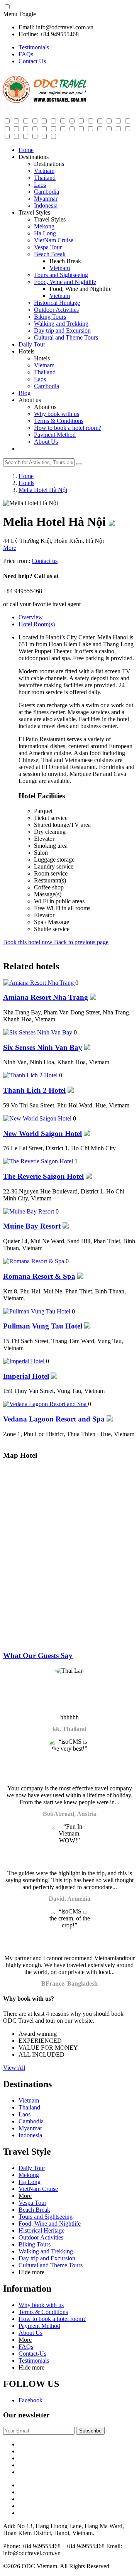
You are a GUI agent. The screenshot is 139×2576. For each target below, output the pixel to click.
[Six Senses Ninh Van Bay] (38, 1032)
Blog (25, 393)
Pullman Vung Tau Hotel (43, 1326)
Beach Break (50, 254)
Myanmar (46, 199)
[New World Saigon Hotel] (38, 1118)
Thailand (45, 178)
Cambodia (47, 192)
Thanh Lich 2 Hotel (34, 1090)
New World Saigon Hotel (42, 1133)
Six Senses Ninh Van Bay (43, 1047)
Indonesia (46, 205)
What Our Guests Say (38, 1656)
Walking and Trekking (61, 324)
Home (26, 150)
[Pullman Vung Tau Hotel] (37, 1311)
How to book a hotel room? (68, 428)
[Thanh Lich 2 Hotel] (31, 1075)
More (10, 548)
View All (14, 2068)
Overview (31, 617)
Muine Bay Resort (32, 1226)
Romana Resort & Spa (39, 1276)
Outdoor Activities (56, 310)
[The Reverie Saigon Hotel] (39, 1161)
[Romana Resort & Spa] (34, 1261)
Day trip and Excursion (62, 330)
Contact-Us (32, 2354)
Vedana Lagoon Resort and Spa (54, 1419)
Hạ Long (45, 233)
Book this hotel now (29, 942)
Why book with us (57, 414)
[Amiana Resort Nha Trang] (39, 983)
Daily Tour (32, 344)
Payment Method (55, 435)
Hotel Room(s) (37, 624)
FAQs (26, 54)
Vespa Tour (48, 247)
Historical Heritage (57, 303)
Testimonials (34, 47)
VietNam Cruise (54, 240)
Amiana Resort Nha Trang (46, 997)
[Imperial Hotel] (25, 1361)
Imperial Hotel (26, 1376)
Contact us (45, 561)
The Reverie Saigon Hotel (43, 1176)
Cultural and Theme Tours (66, 337)
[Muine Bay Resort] (29, 1211)
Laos (40, 185)
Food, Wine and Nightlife (65, 282)
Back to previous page (81, 942)
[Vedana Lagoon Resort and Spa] (46, 1404)
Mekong (44, 226)
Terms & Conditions (59, 421)
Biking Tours (50, 317)
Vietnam (44, 171)
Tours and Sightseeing (61, 275)
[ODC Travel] (45, 101)
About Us (46, 442)
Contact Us (32, 61)
